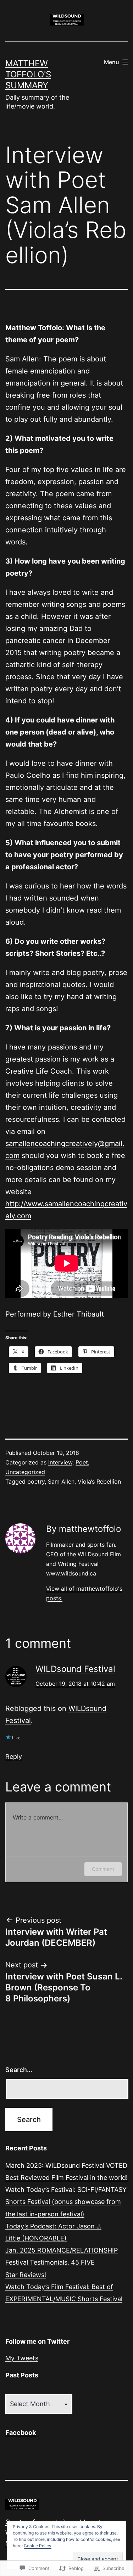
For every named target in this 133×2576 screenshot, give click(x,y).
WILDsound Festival (75, 1669)
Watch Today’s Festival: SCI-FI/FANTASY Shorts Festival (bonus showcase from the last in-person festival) (66, 2202)
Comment (103, 1869)
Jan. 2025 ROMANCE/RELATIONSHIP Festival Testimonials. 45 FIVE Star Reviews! (62, 2262)
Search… (19, 2070)
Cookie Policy (38, 2546)
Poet (82, 1462)
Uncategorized (25, 1472)
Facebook (21, 2433)
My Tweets (22, 2358)
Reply (14, 1757)
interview (60, 1462)
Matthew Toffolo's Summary (28, 74)
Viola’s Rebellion (99, 1481)
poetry (36, 1481)
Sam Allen (61, 1481)
